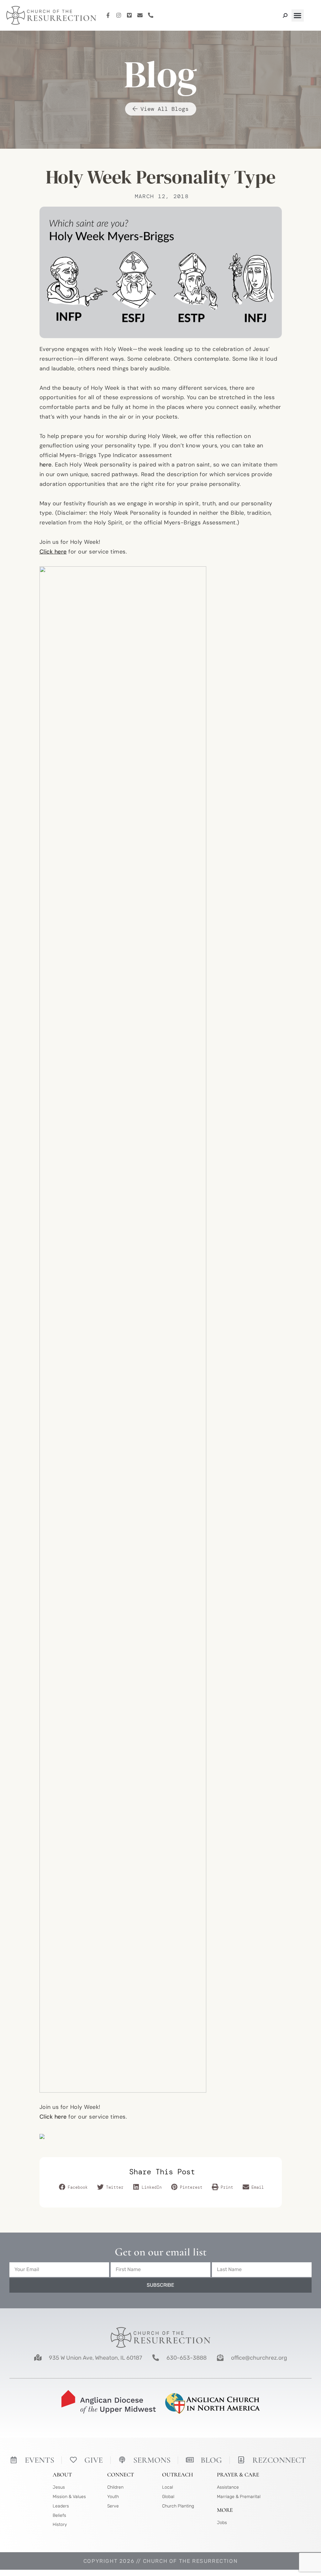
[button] (298, 15)
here (46, 465)
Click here (53, 2117)
